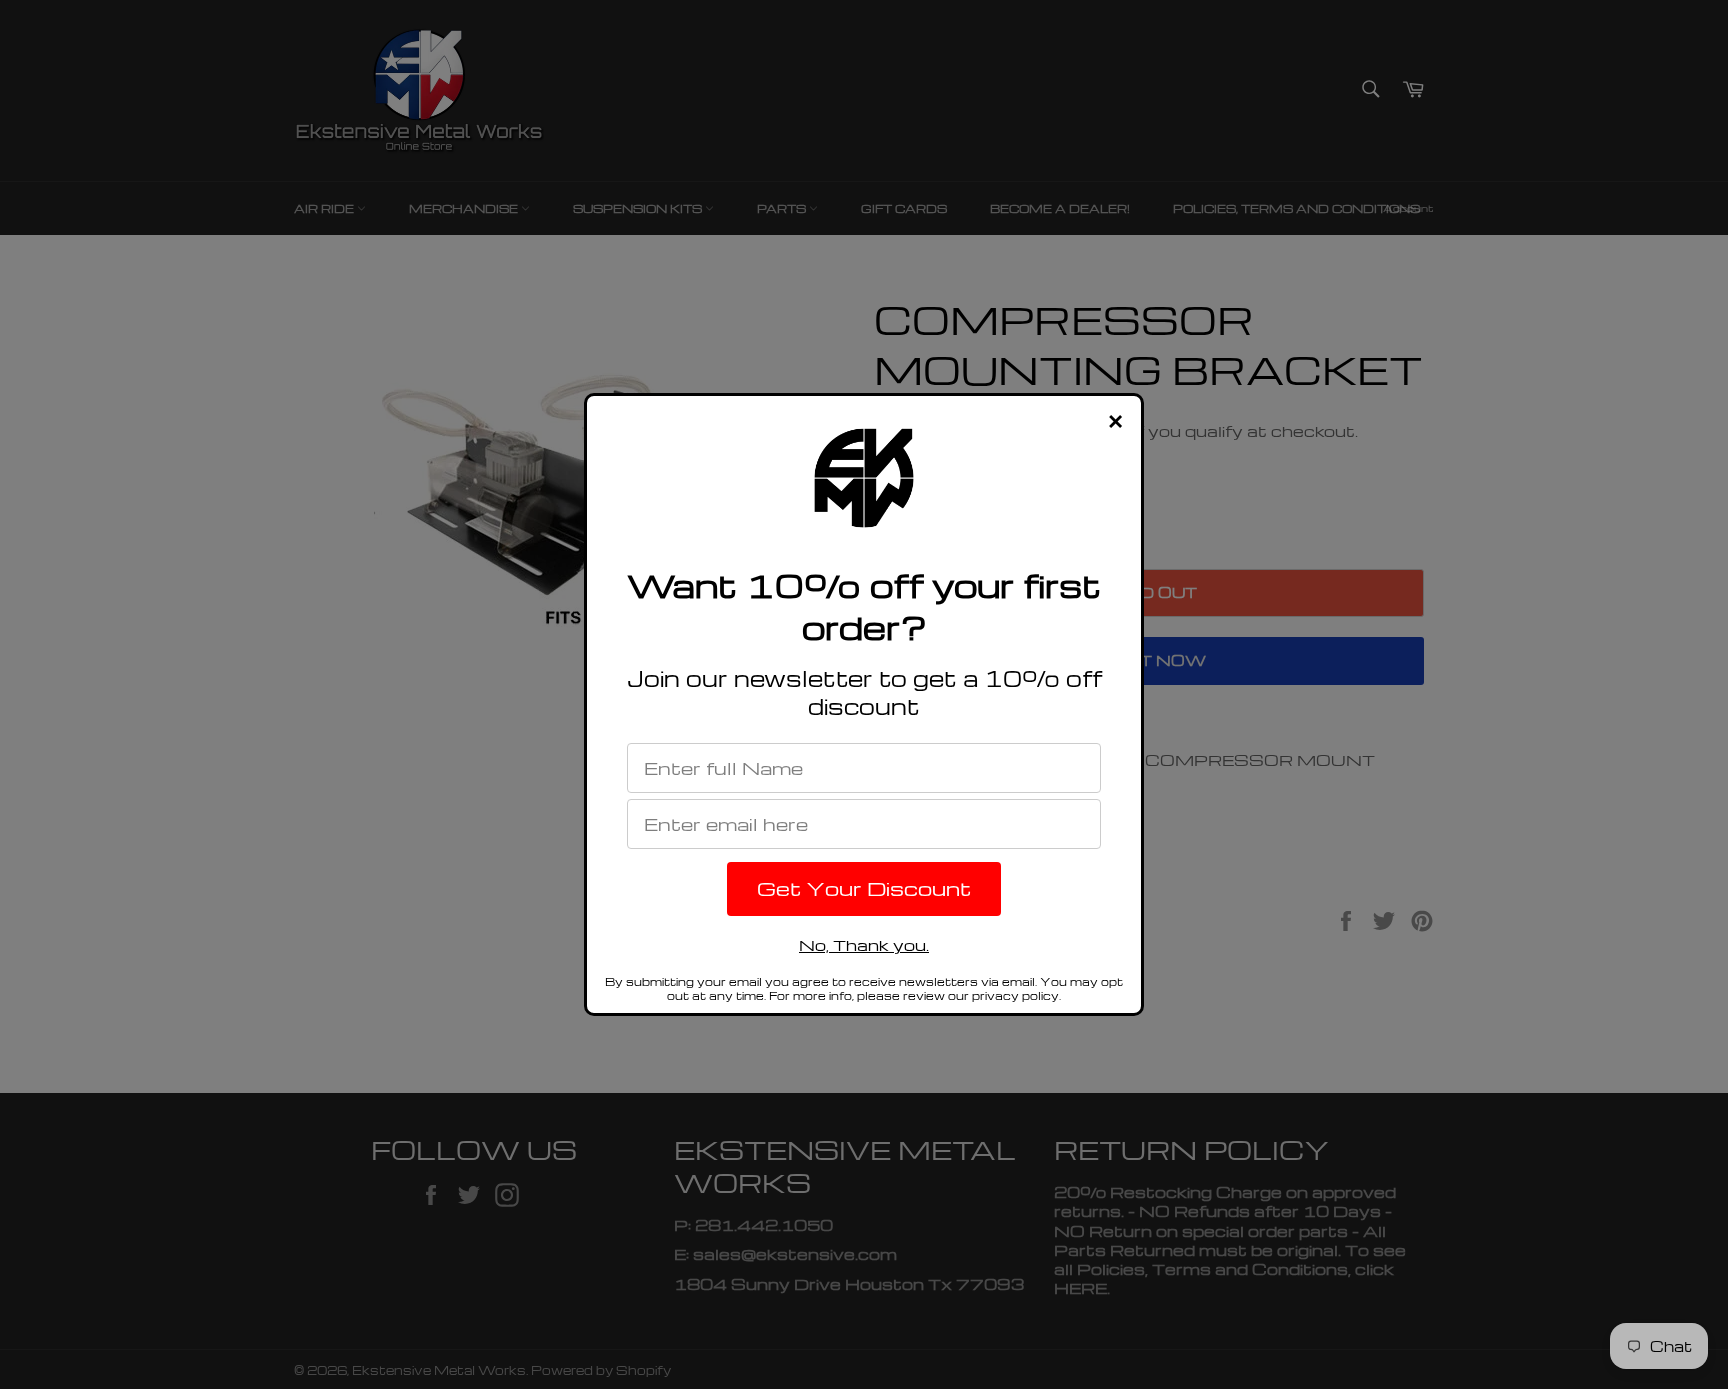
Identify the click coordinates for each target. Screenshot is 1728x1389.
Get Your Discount (864, 888)
